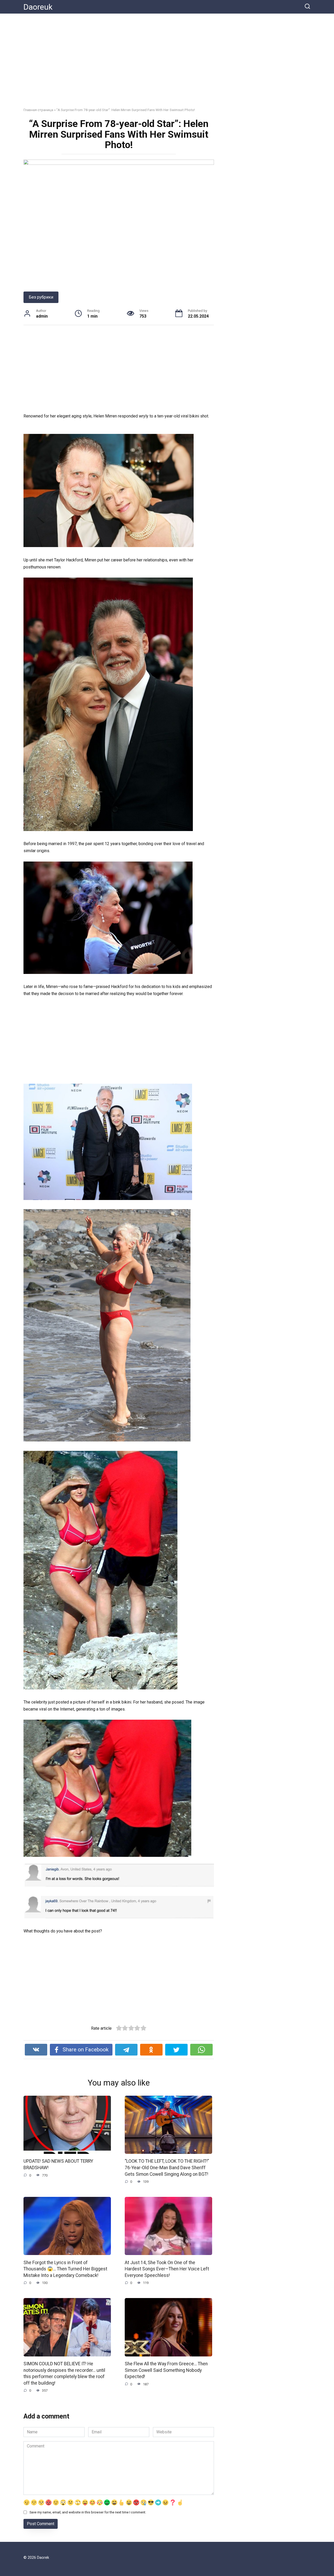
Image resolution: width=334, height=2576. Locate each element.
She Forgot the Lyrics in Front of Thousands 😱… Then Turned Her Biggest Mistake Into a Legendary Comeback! (65, 2269)
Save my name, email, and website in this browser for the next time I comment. (88, 2512)
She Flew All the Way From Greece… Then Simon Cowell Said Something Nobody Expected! (166, 2370)
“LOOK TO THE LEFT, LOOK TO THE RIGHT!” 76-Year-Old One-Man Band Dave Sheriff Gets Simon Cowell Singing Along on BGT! (167, 2168)
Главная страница (38, 110)
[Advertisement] (167, 64)
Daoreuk (38, 7)
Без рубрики (41, 297)
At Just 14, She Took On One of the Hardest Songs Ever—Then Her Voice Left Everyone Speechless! (167, 2269)
